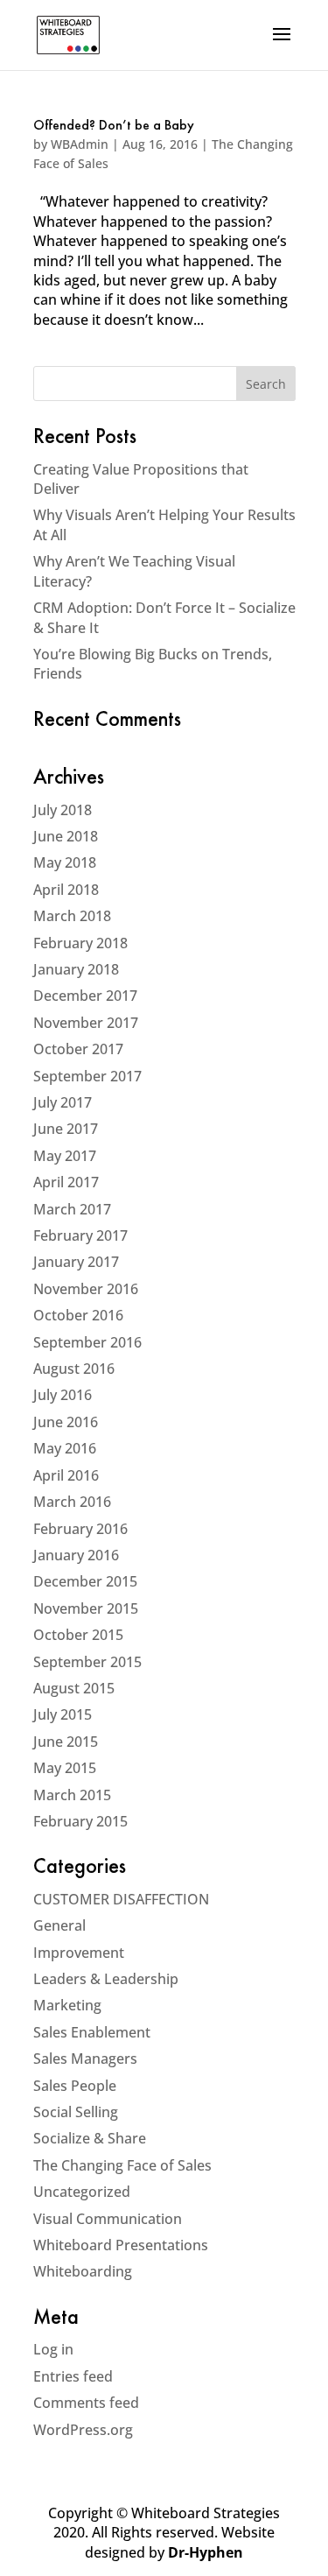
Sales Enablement (92, 2032)
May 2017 (65, 1156)
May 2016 (65, 1448)
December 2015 (85, 1581)
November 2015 (86, 1608)
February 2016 (80, 1529)
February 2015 (80, 1821)
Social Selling (76, 2112)
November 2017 (86, 1023)
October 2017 (78, 1049)
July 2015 (63, 1714)
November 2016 (86, 1289)
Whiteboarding (83, 2271)
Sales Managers (85, 2059)
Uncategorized (82, 2192)
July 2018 (63, 810)
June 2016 (66, 1422)
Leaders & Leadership (106, 1979)
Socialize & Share (90, 2138)
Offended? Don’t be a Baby (114, 126)
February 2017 (80, 1235)
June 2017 (66, 1129)
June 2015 (66, 1742)
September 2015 (87, 1662)
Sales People (75, 2086)
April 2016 (66, 1475)
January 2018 (76, 969)
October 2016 (78, 1315)
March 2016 (72, 1502)
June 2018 (66, 836)
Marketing (67, 2005)
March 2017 (72, 1209)
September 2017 (87, 1076)
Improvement (79, 1953)
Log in (53, 2349)
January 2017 (76, 1262)
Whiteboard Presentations (121, 2245)
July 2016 (63, 1395)
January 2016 (76, 1555)
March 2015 (72, 1795)
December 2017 (85, 996)
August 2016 (74, 1369)
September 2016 (87, 1342)
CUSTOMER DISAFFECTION (121, 1899)
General (59, 1925)
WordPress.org (83, 2430)
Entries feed (73, 2376)
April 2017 (66, 1182)
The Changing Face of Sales (122, 2165)
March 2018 (72, 916)
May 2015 (65, 1768)
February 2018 (80, 943)
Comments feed (86, 2403)
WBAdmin (80, 144)
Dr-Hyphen (206, 2552)
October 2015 (78, 1635)
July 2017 (63, 1102)
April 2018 (66, 890)
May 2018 (65, 862)
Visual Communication (108, 2219)
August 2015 (74, 1688)
